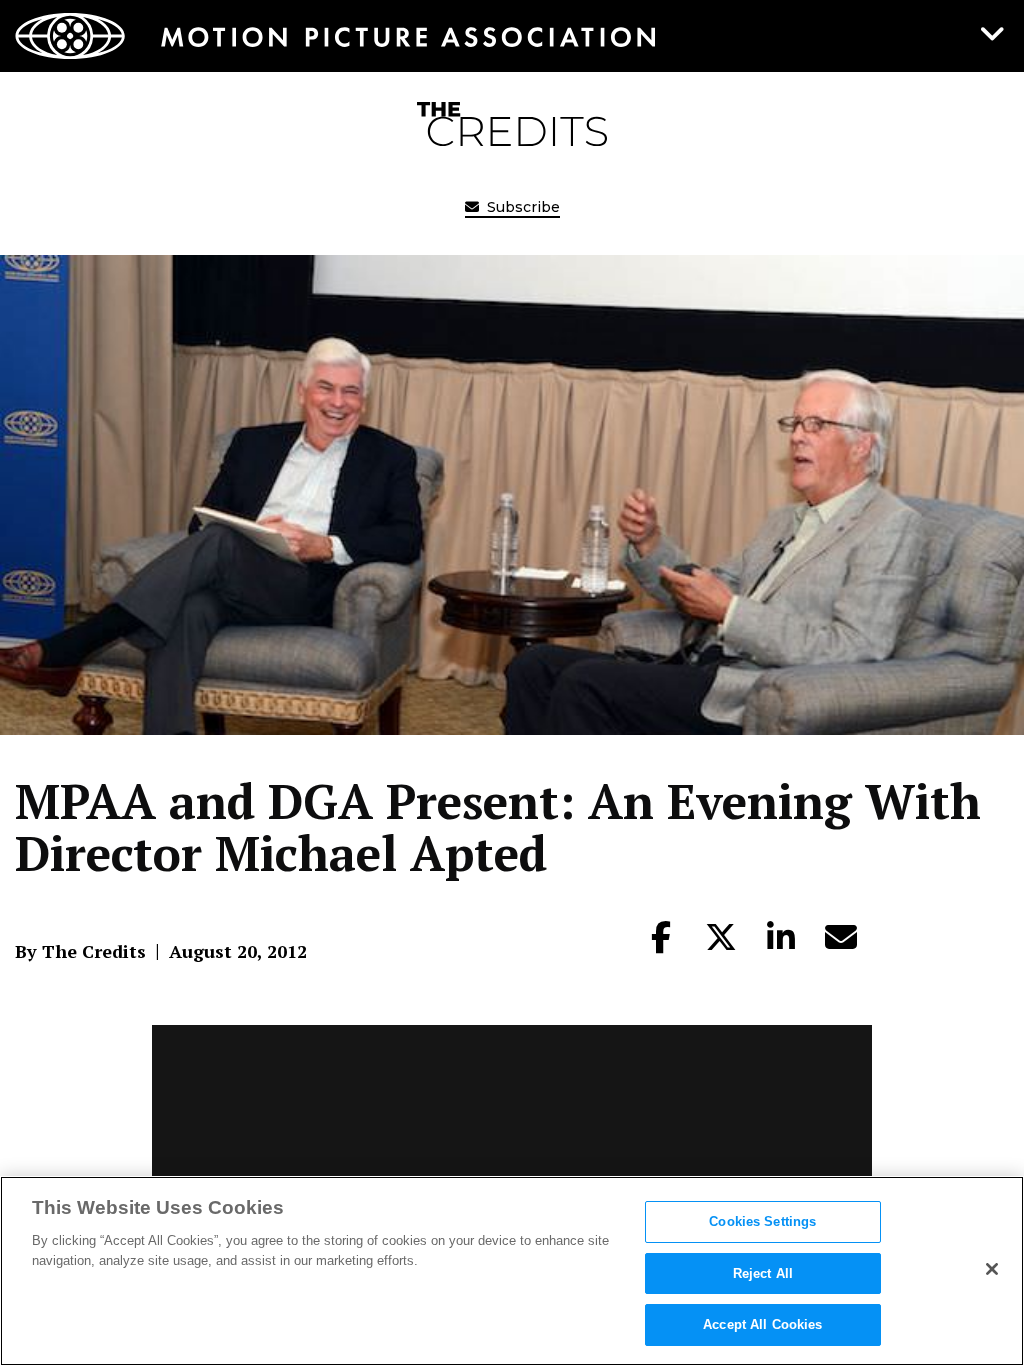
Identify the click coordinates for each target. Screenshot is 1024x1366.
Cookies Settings (762, 1221)
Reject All (763, 1273)
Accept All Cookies (762, 1324)
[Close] (992, 1269)
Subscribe (521, 207)
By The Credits (80, 951)
